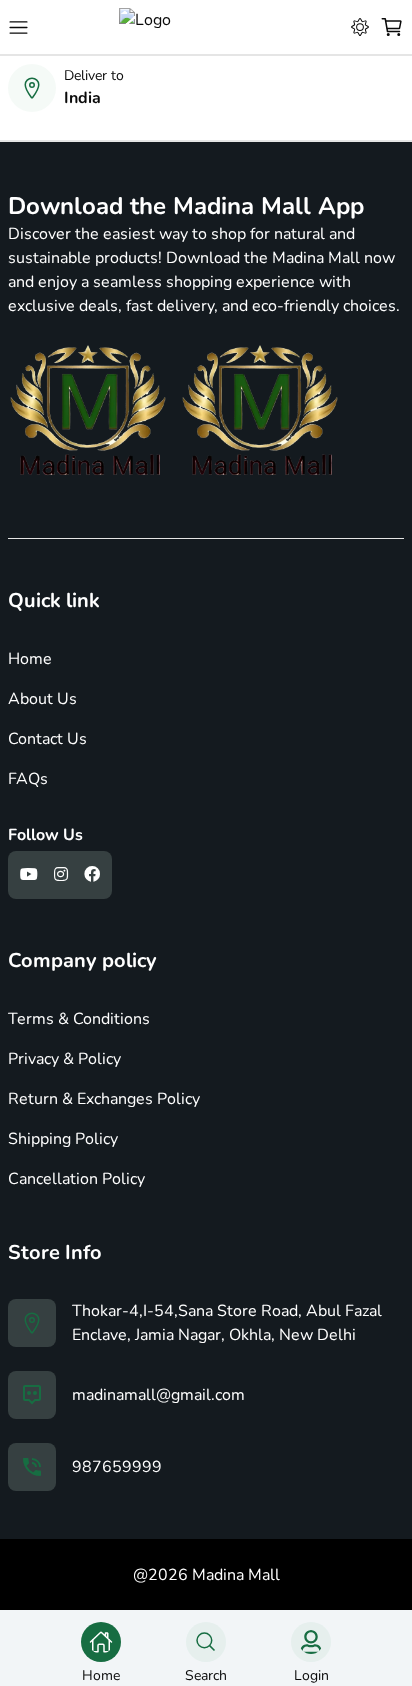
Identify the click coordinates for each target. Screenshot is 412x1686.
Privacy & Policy (64, 1059)
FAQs (28, 779)
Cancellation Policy (76, 1179)
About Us (42, 699)
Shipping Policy (63, 1139)
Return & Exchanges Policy (104, 1099)
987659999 (117, 1467)
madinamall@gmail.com (158, 1395)
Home (30, 659)
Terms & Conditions (79, 1019)
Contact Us (47, 739)
